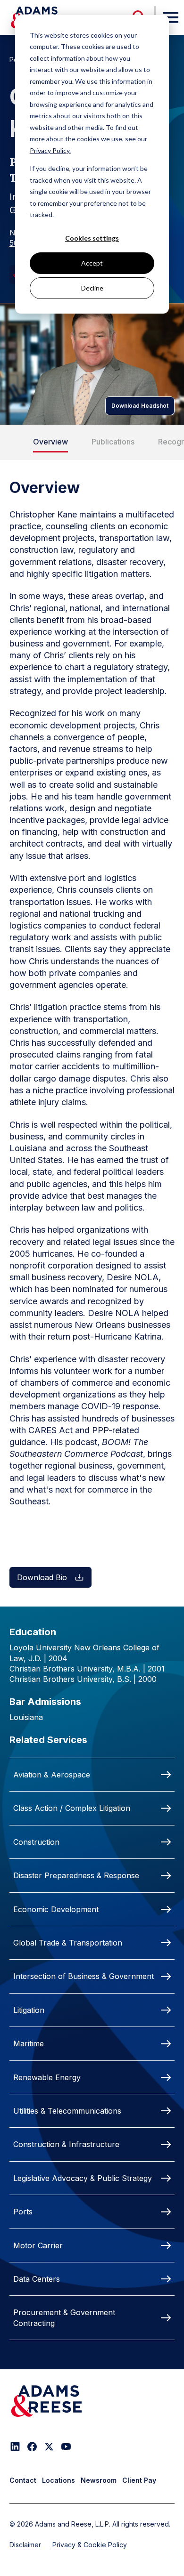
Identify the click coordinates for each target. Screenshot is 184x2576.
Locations (59, 2480)
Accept (92, 263)
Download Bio (42, 1577)
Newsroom (99, 2480)
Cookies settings (92, 238)
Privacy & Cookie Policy (90, 2545)
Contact (23, 2480)
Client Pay (139, 2480)
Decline (92, 288)
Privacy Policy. (50, 150)
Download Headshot (140, 406)
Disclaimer (25, 2545)
